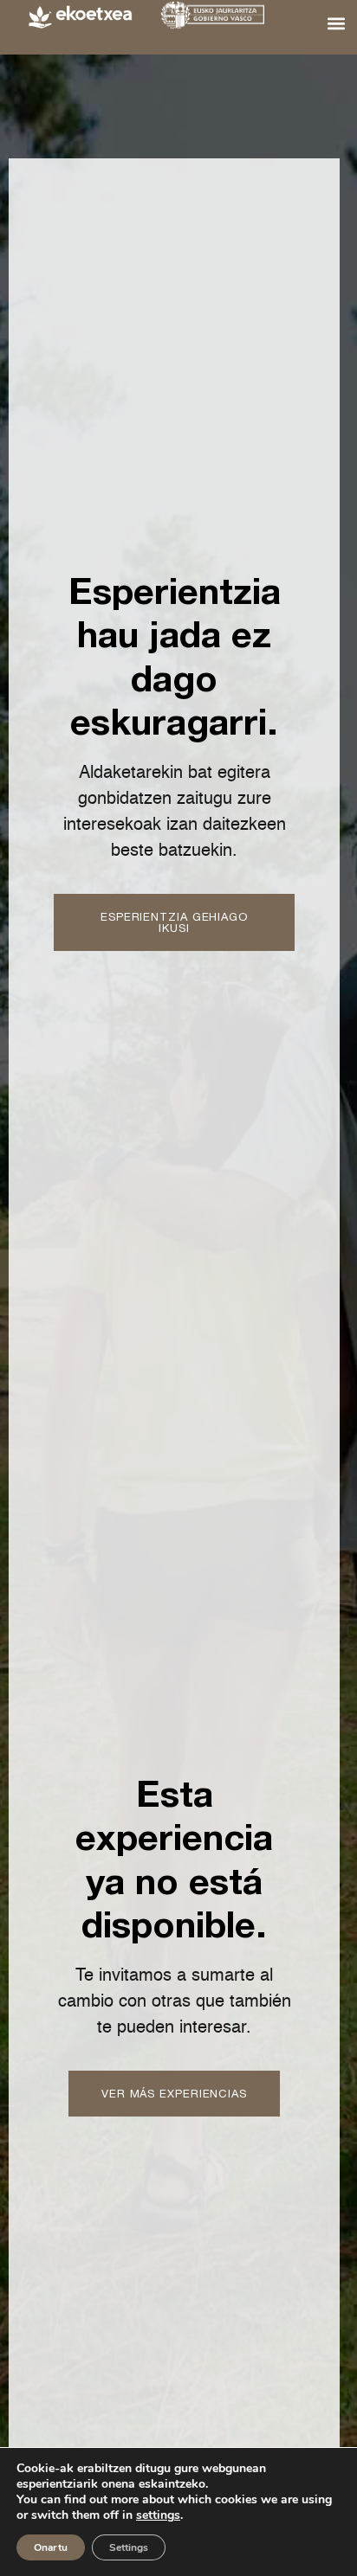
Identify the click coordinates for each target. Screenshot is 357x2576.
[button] (337, 23)
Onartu (51, 2547)
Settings (129, 2547)
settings (158, 2515)
